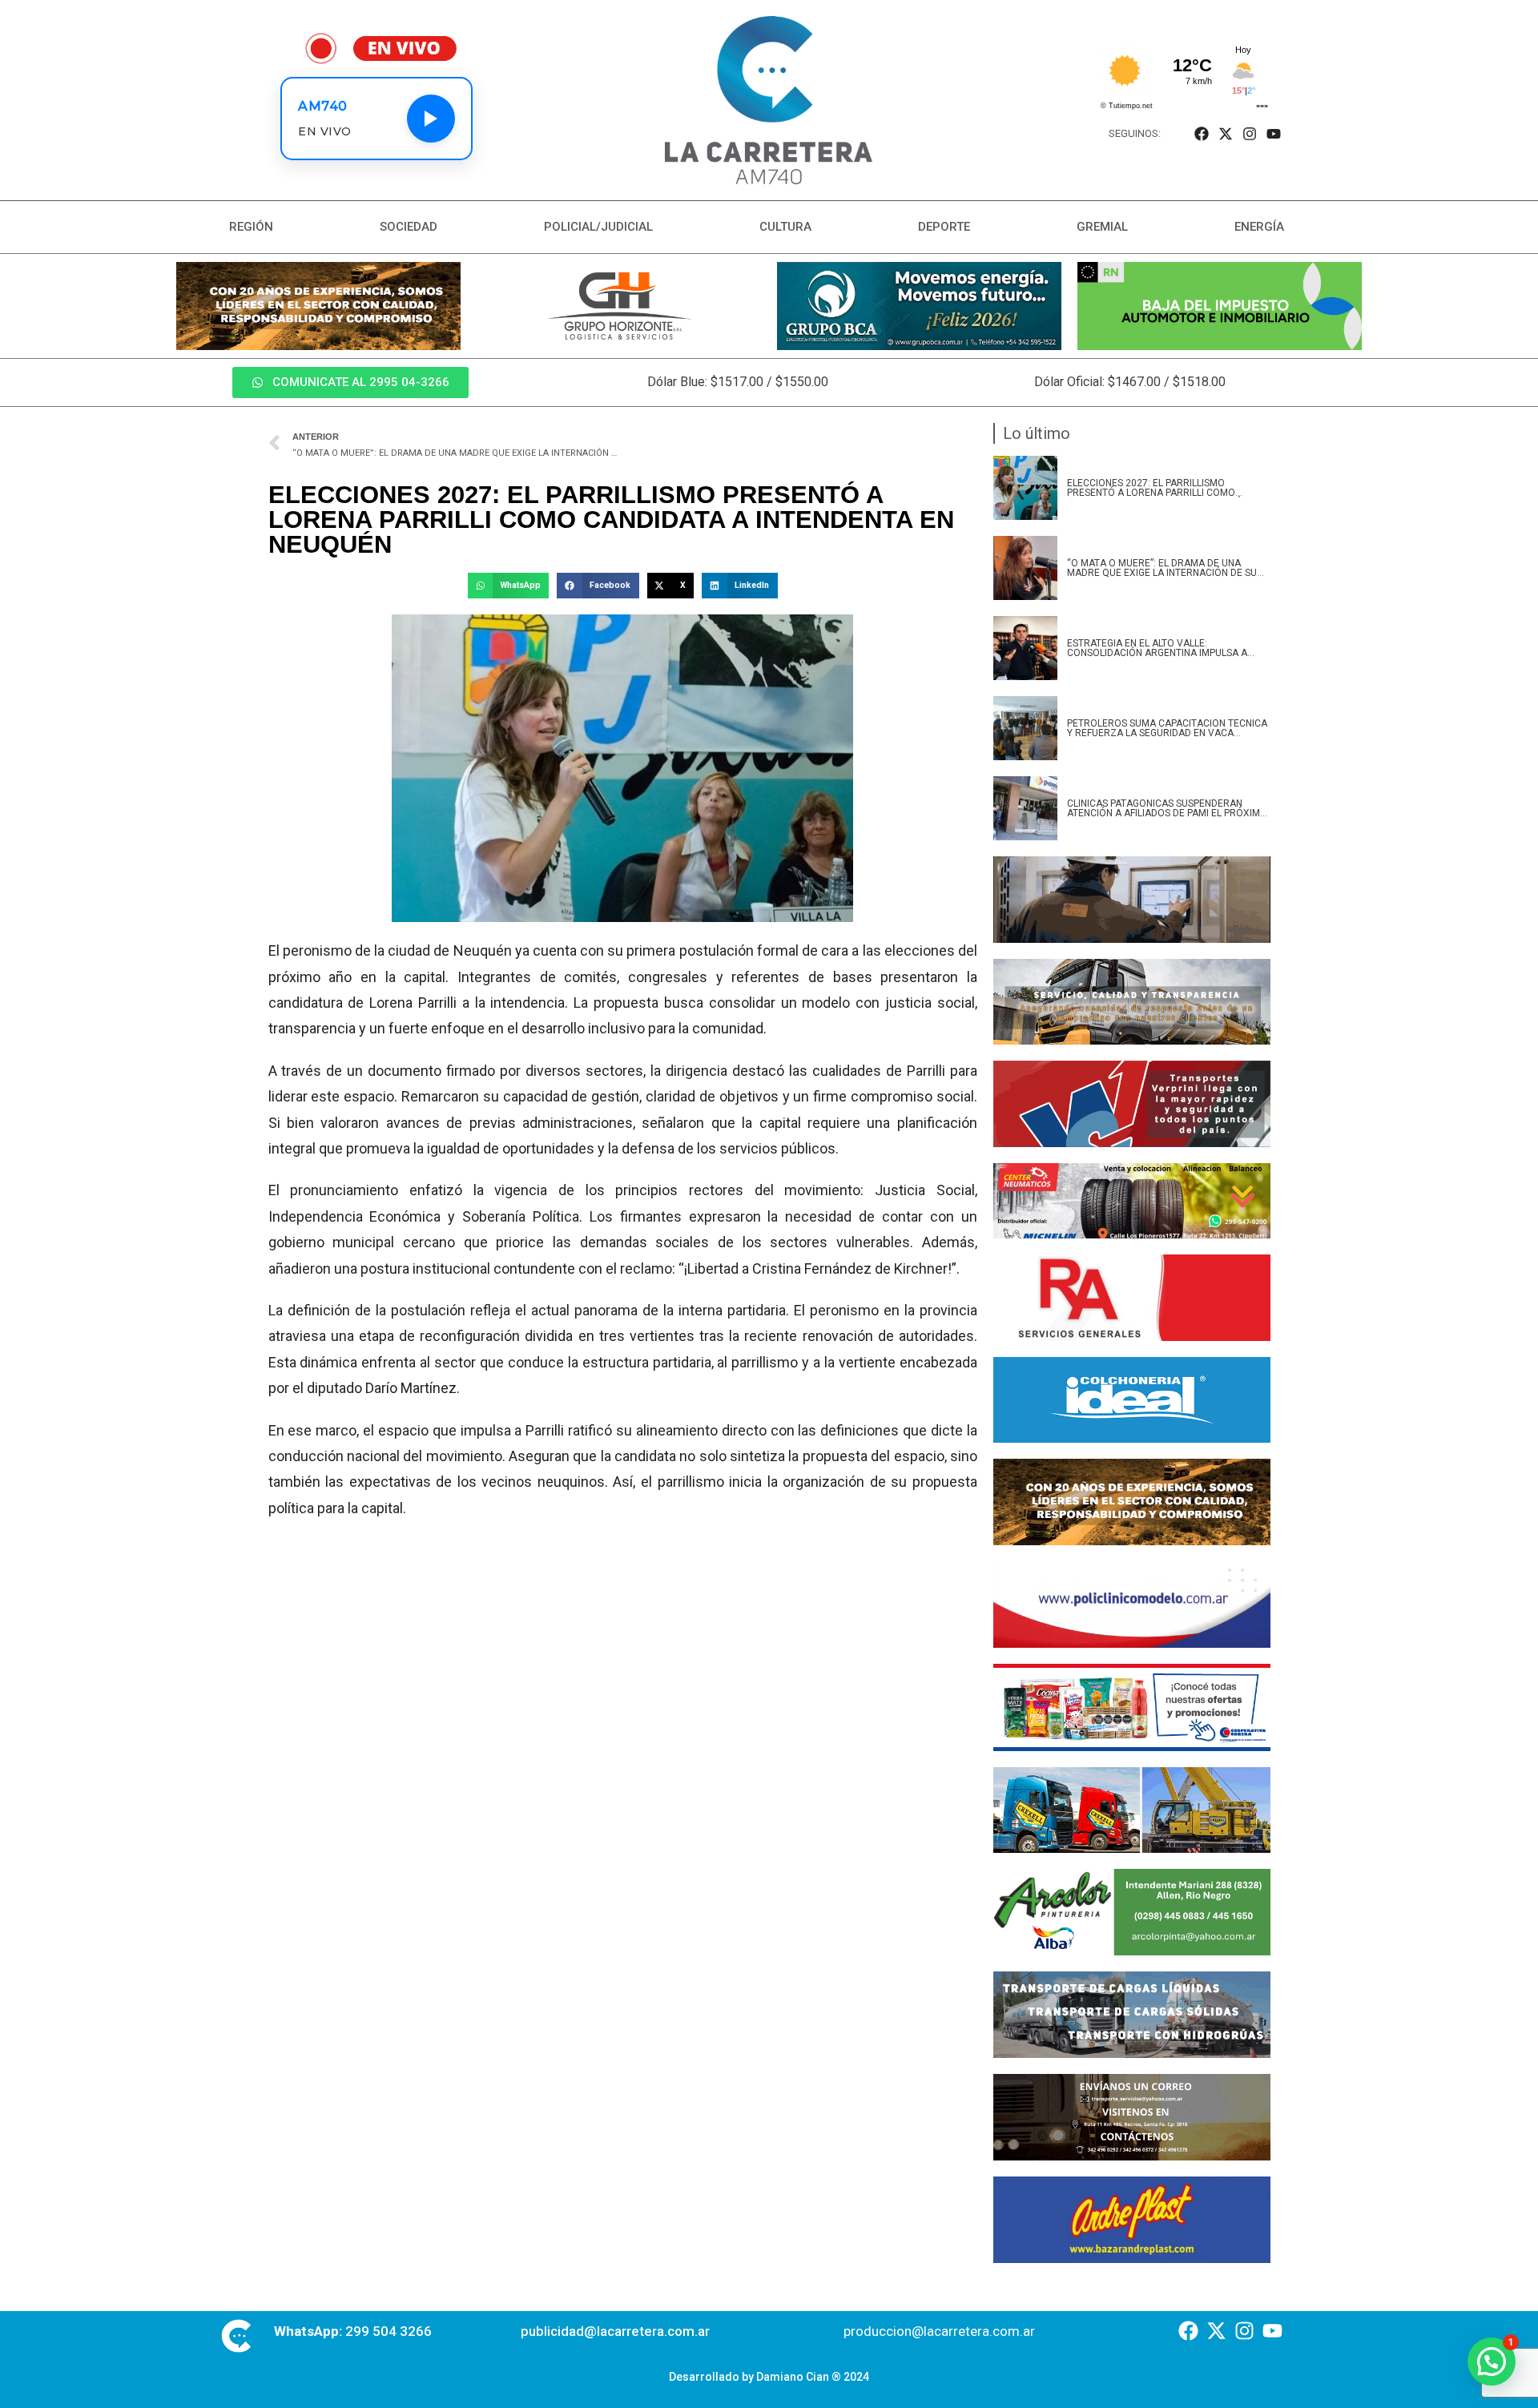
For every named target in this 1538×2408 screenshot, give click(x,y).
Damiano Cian (793, 2377)
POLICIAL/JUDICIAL (598, 227)
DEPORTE (944, 227)
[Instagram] (1250, 133)
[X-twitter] (1225, 133)
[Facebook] (1201, 133)
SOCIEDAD (409, 227)
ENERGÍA (1259, 227)
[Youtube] (1274, 133)
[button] (508, 586)
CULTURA (785, 227)
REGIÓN (251, 227)
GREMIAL (1102, 227)
